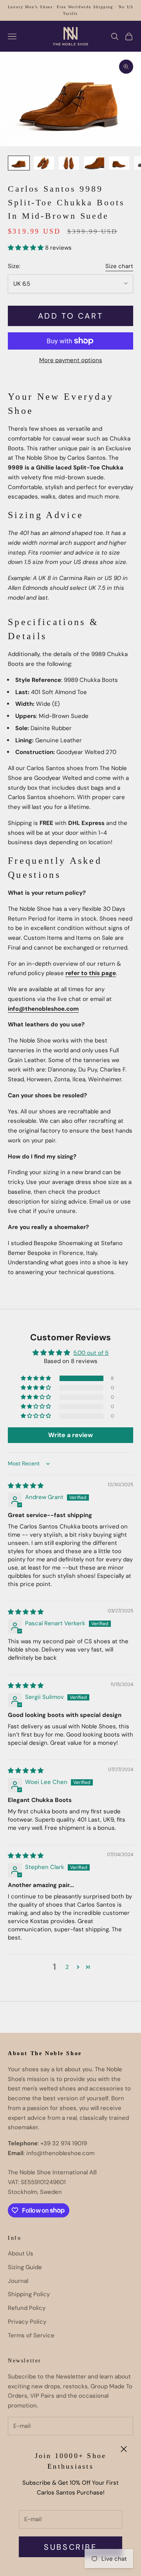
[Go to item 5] (119, 163)
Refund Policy (27, 2308)
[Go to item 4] (94, 163)
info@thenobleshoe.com (43, 1009)
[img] (26, 1486)
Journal (18, 2281)
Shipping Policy (29, 2294)
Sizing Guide (25, 2267)
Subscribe (70, 2547)
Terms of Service (31, 2335)
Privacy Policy (27, 2322)
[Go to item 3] (69, 163)
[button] (26, 248)
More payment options (71, 360)
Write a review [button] (70, 1435)
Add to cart (71, 316)
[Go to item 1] (19, 163)
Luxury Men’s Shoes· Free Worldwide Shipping (61, 7)
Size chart (119, 266)
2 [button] (67, 1967)
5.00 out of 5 (91, 1353)
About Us (21, 2253)
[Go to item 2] (44, 163)
